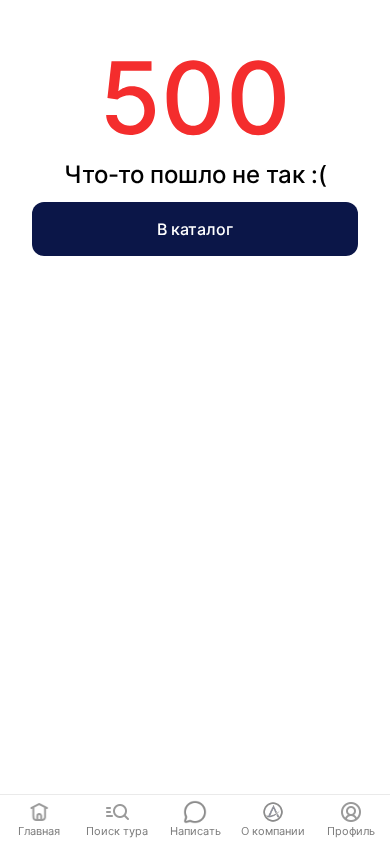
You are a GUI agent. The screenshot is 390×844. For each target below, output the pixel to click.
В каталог (195, 229)
